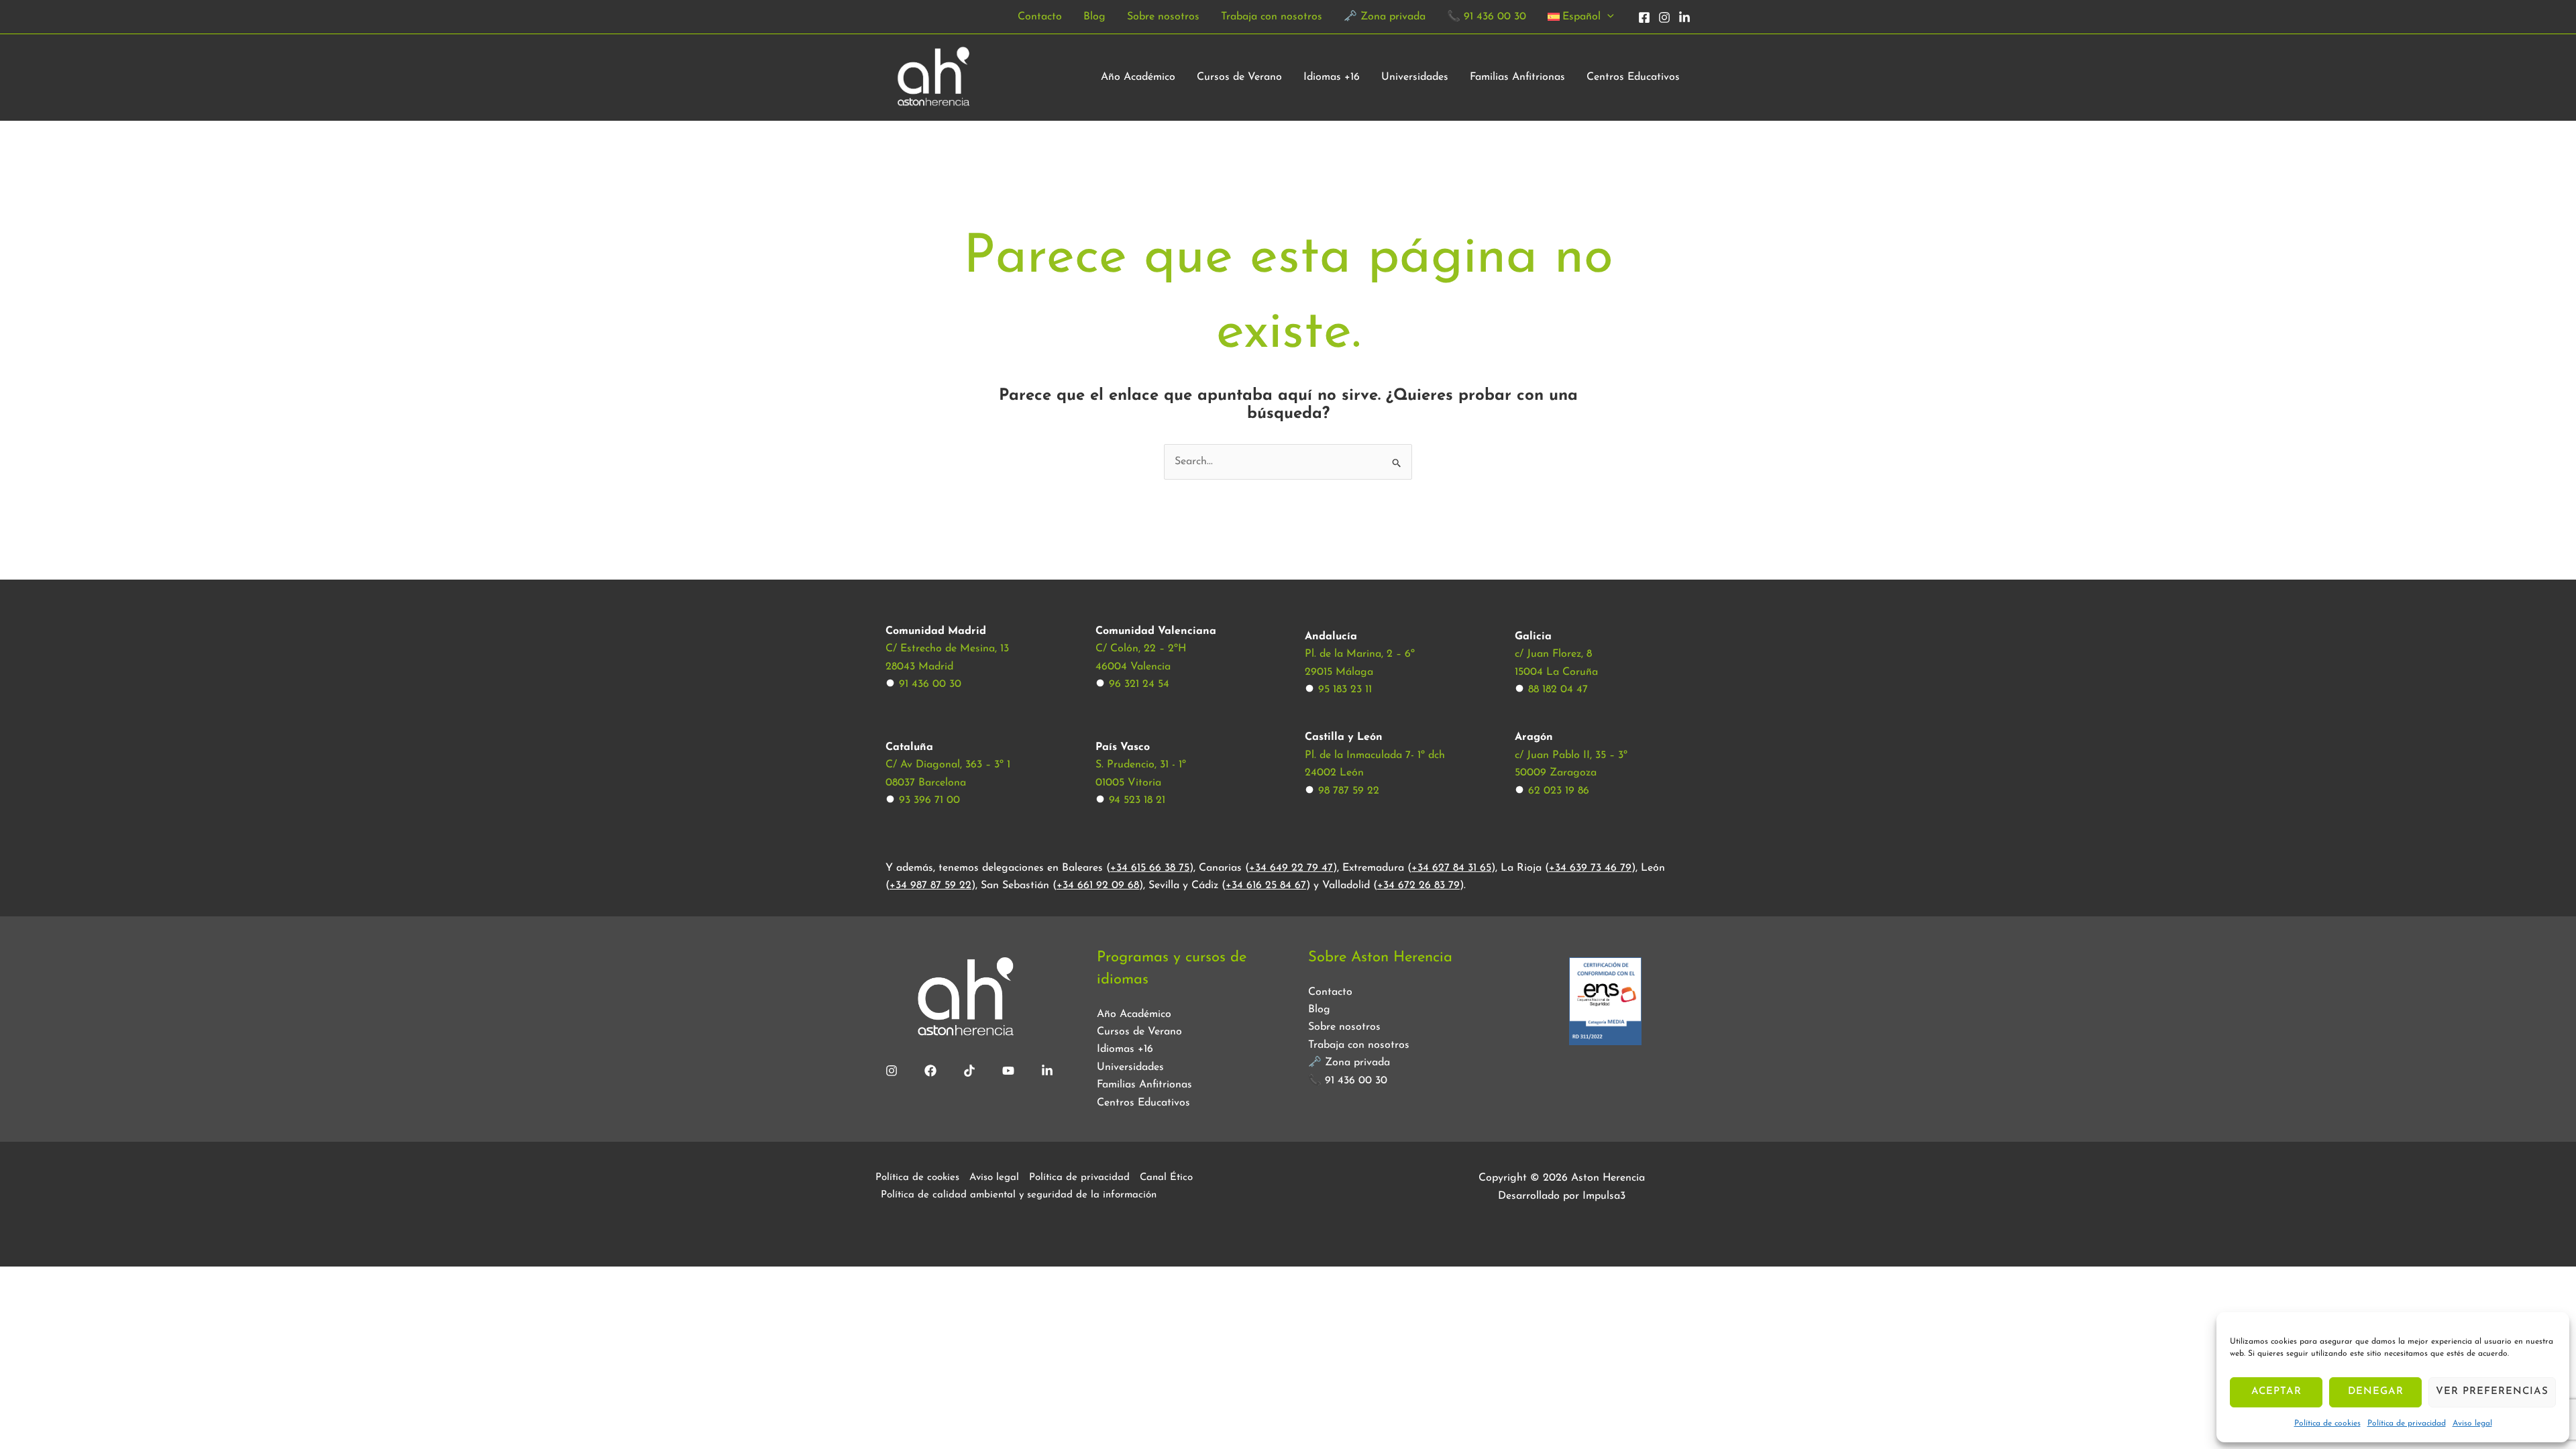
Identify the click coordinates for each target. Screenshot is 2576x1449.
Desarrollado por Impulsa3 (1562, 1196)
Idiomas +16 (1332, 77)
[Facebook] (1644, 17)
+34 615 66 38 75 (1150, 868)
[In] (1684, 17)
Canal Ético (1166, 1178)
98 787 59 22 (1349, 791)
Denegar (2376, 1392)
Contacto (1040, 17)
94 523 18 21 (1137, 800)
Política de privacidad (2407, 1424)
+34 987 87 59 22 (930, 885)
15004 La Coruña (1556, 672)
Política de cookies (2327, 1424)
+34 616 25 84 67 (1266, 885)
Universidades (1415, 77)
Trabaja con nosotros (1272, 17)
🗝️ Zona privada (1385, 17)
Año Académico (1138, 77)
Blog (1094, 17)
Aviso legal (2472, 1424)
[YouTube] (1008, 1071)
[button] (1607, 17)
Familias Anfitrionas (1517, 77)
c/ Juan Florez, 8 (1553, 654)
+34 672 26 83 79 (1418, 885)
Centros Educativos (1633, 77)
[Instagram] (1664, 17)
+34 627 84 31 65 (1451, 868)
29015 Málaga (1339, 672)
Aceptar (2276, 1392)
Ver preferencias (2492, 1392)
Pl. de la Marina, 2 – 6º (1360, 654)
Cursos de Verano (1239, 77)
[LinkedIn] (1047, 1071)
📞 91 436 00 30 (1487, 17)
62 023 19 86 (1559, 791)
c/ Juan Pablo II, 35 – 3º (1571, 755)
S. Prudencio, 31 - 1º (1141, 765)
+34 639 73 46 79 (1590, 868)
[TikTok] (969, 1071)
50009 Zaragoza (1556, 773)
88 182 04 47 (1558, 690)
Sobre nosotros (1163, 17)
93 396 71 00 (929, 800)
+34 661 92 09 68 (1098, 885)
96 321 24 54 (1139, 684)
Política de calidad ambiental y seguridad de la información (1019, 1195)
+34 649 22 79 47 (1291, 868)
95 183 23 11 (1345, 690)
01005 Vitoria (1128, 783)
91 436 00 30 (930, 684)
